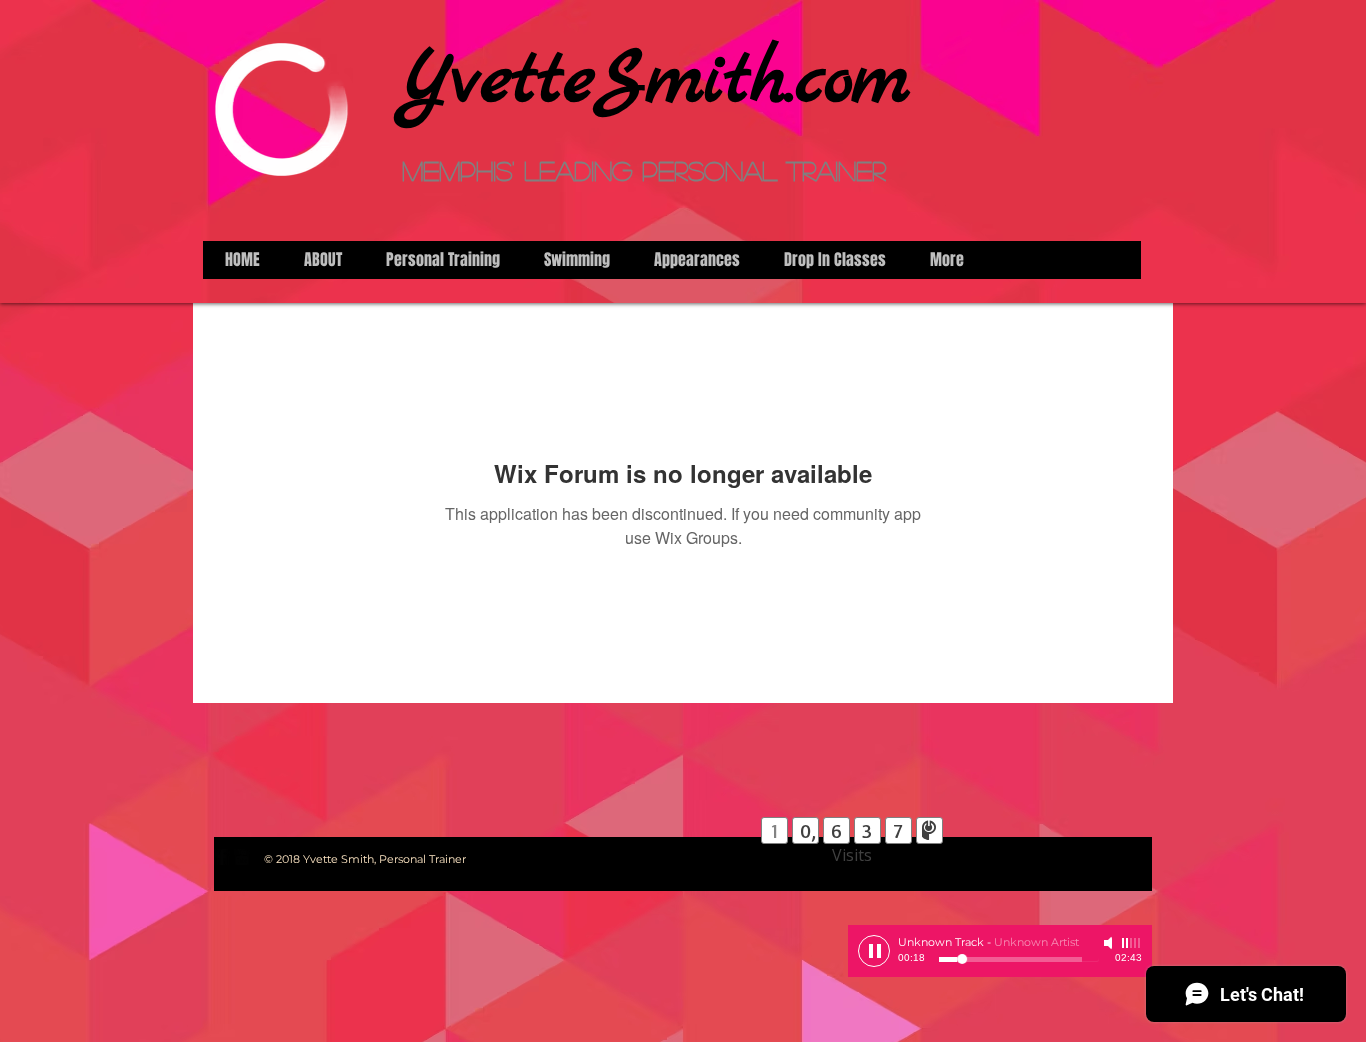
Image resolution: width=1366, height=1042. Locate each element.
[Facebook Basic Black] (222, 857)
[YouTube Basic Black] (242, 857)
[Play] (874, 951)
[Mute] (1110, 943)
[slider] (1132, 943)
